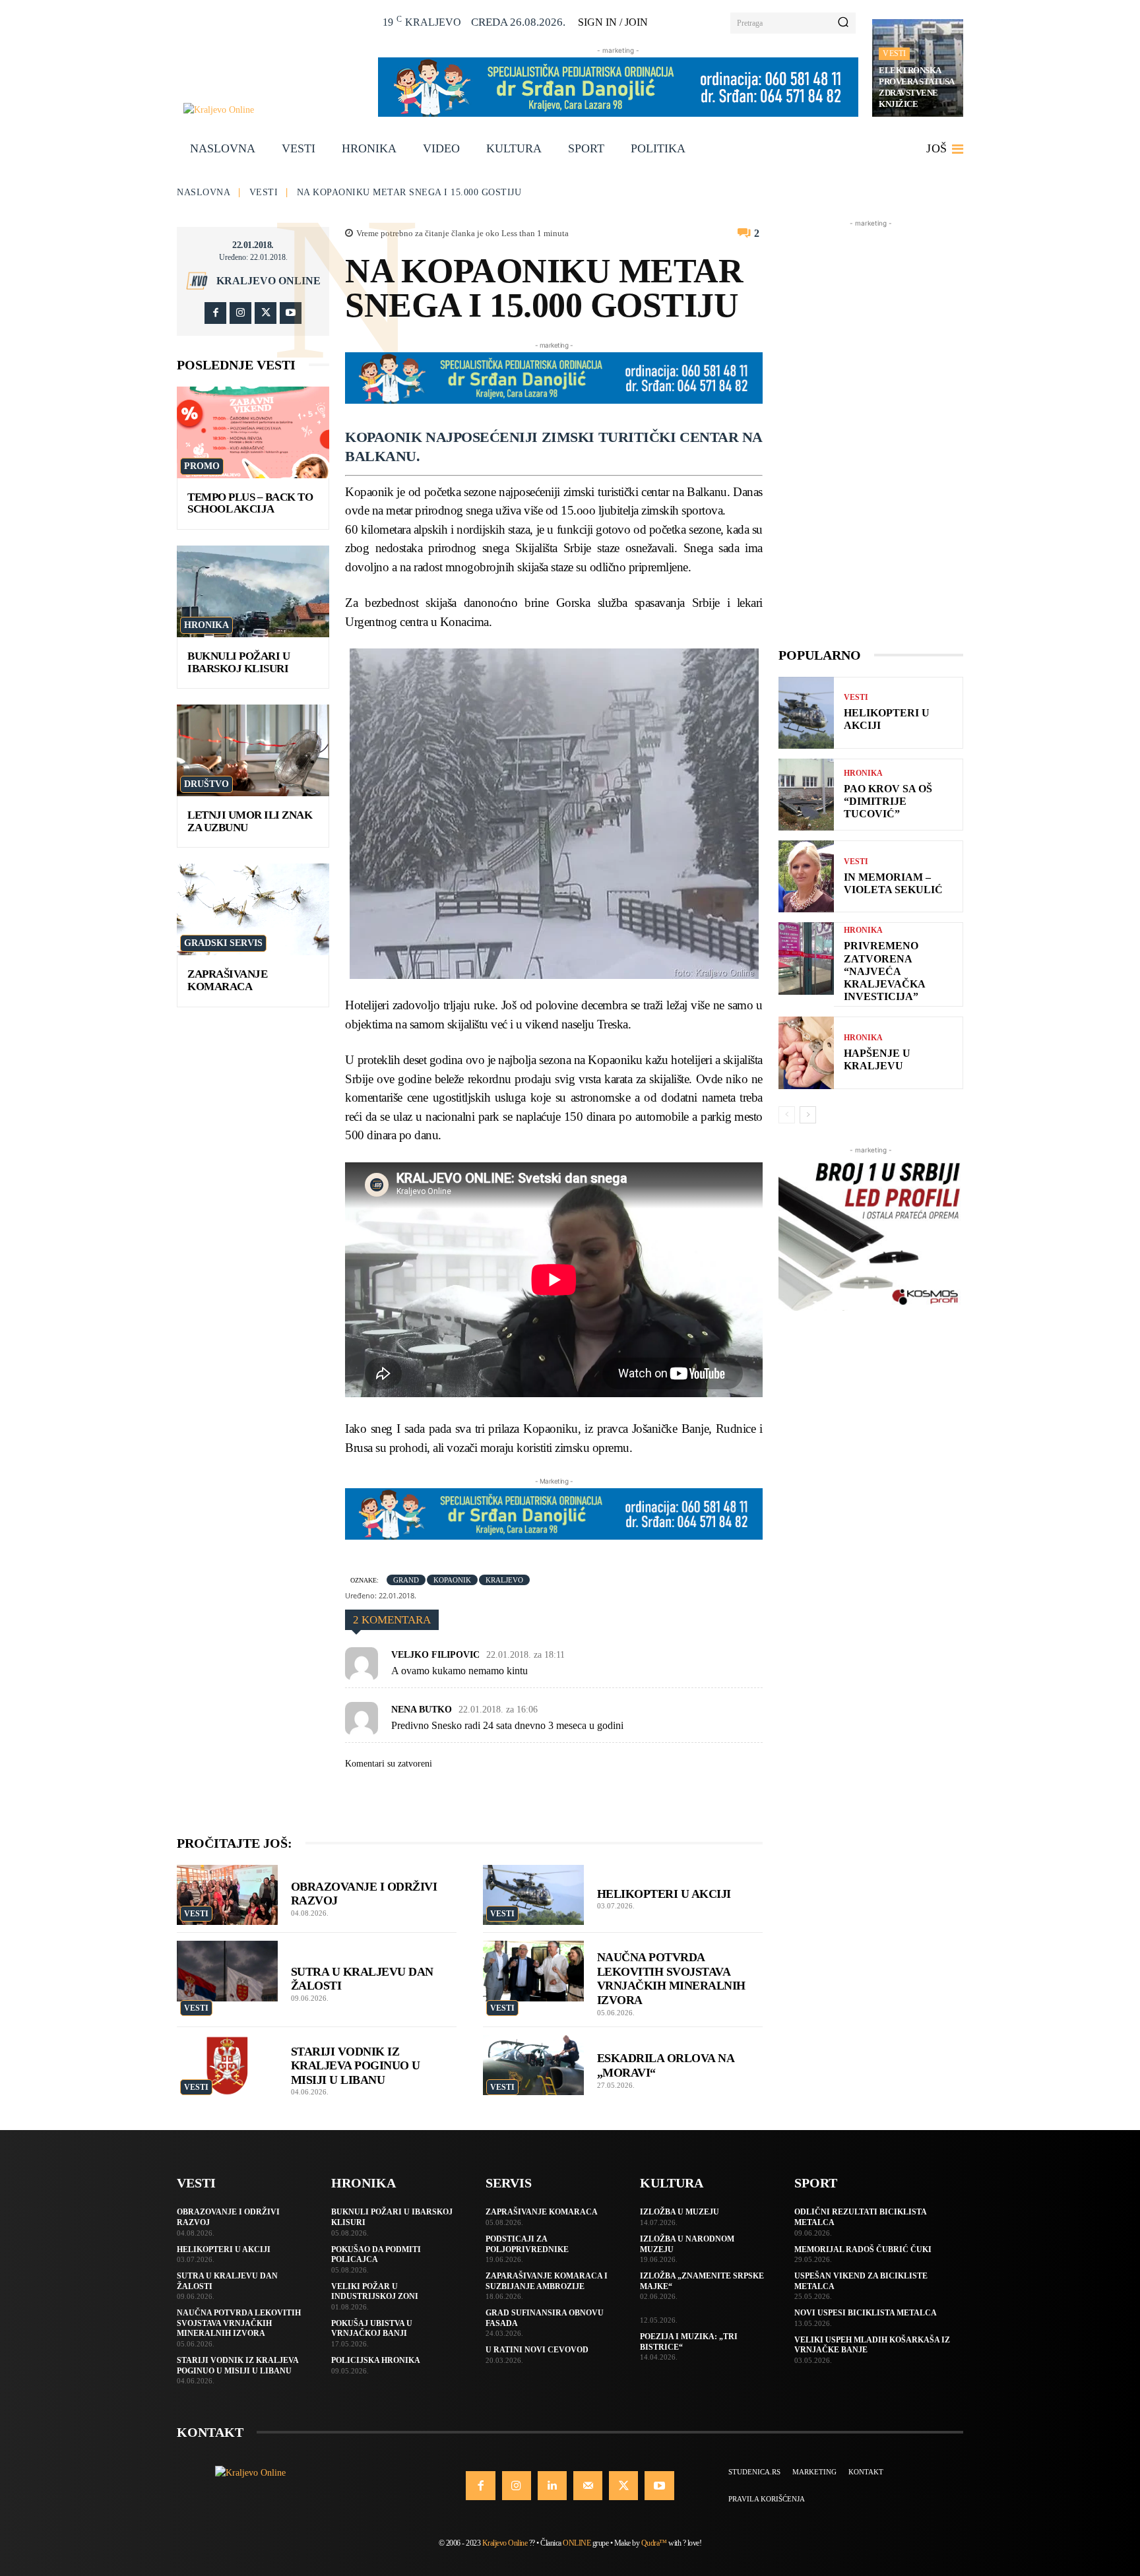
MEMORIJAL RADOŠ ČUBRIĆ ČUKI (863, 2249)
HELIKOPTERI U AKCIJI (664, 1894)
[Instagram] (240, 313)
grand (406, 1580)
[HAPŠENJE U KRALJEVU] (806, 1052)
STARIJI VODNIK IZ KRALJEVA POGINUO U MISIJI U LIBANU (356, 2066)
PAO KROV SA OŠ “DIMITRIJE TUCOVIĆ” (888, 801)
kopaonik (452, 1580)
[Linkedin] (552, 2486)
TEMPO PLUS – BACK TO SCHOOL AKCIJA (250, 503)
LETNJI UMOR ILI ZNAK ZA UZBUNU (250, 821)
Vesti (894, 53)
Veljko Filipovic (435, 1655)
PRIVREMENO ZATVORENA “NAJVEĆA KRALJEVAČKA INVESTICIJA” (885, 971)
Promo (202, 466)
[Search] (843, 23)
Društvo (206, 784)
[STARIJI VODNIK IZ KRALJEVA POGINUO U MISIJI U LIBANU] (227, 2065)
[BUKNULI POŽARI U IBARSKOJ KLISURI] (253, 591)
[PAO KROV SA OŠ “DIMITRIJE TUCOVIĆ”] (806, 795)
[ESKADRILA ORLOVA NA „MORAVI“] (533, 2065)
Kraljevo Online (269, 281)
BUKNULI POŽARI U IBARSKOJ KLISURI (238, 662)
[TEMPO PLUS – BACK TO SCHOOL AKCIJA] (253, 432)
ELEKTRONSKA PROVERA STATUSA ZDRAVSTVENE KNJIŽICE (917, 87)
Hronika (206, 625)
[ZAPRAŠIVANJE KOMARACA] (253, 909)
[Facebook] (215, 313)
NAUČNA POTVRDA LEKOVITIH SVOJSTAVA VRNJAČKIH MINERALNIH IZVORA (239, 2323)
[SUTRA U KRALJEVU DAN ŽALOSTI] (227, 1971)
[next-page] (808, 1115)
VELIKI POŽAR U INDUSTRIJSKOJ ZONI (375, 2292)
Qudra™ (654, 2543)
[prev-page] (787, 1115)
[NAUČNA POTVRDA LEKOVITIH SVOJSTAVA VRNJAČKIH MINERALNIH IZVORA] (533, 1971)
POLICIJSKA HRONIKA (376, 2360)
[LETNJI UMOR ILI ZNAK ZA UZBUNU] (253, 750)
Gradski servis (223, 943)
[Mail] (588, 2486)
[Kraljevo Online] (273, 110)
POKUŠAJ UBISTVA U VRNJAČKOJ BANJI (372, 2329)
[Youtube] (291, 313)
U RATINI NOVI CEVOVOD (537, 2350)
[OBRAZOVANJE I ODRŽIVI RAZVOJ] (227, 1895)
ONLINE (577, 2543)
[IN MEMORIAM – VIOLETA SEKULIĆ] (806, 876)
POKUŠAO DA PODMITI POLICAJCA (376, 2255)
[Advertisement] (871, 428)
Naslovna (204, 192)
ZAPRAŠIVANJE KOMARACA (227, 980)
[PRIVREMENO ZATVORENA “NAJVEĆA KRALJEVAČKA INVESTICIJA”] (806, 958)
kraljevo (504, 1580)
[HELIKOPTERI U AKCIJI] (533, 1895)
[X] (266, 313)
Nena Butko (422, 1710)
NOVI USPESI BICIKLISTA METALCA (866, 2313)
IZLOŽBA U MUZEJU (680, 2212)
